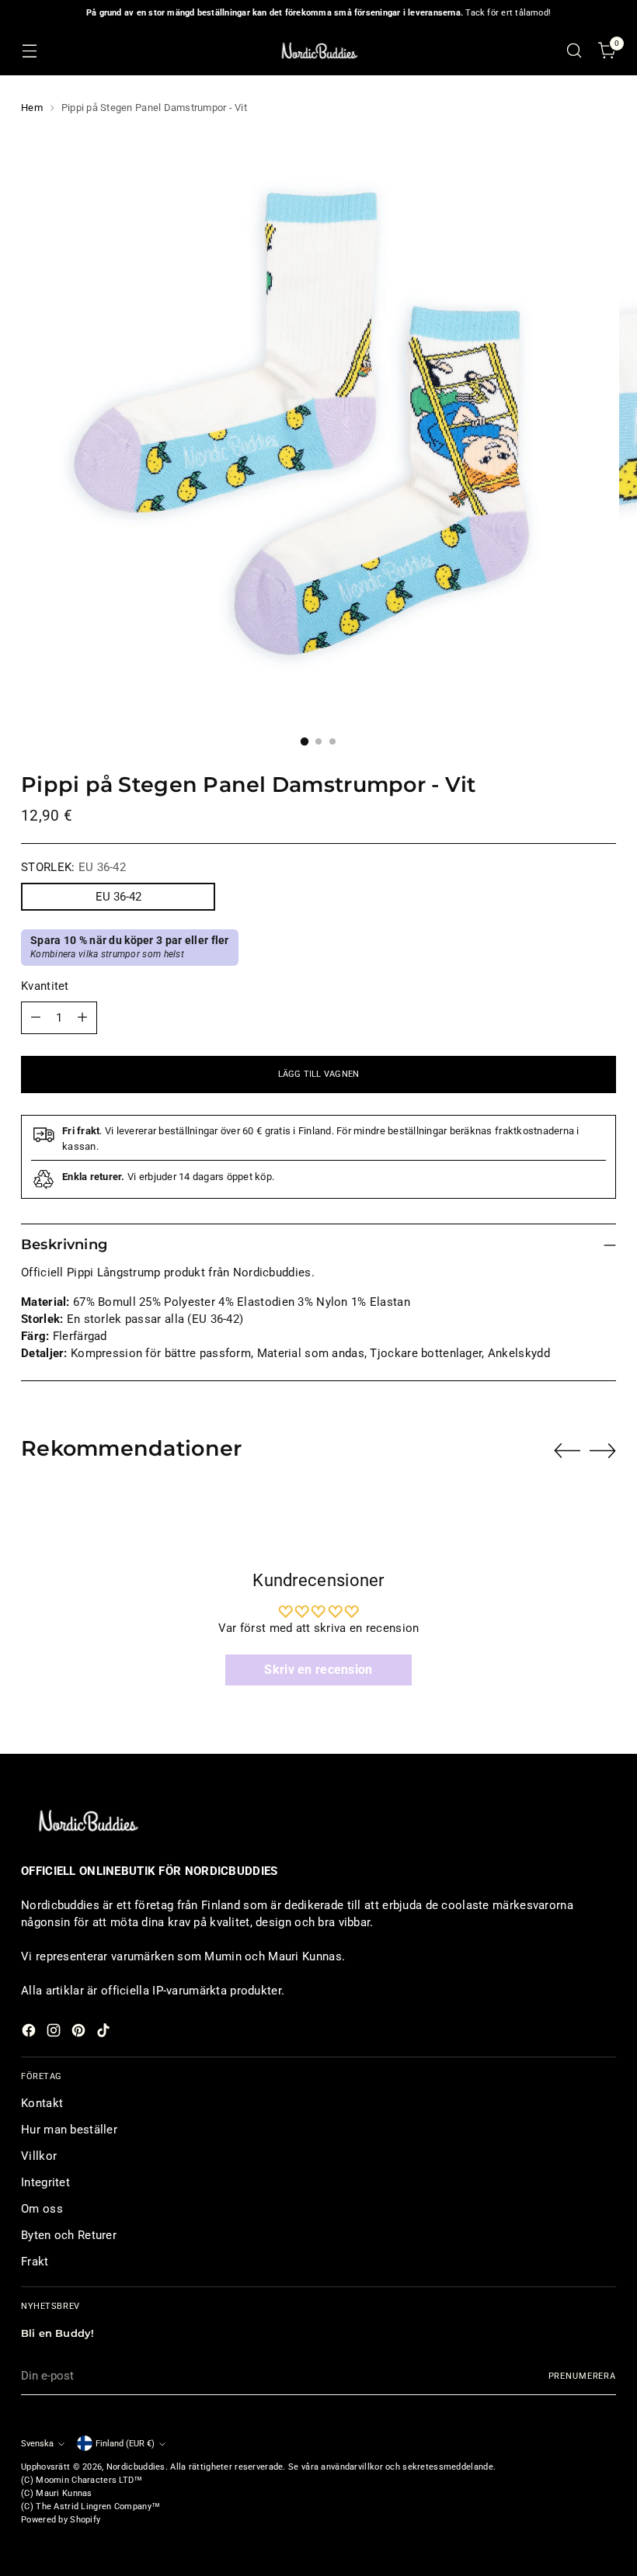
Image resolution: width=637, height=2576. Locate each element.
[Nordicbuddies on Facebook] (30, 2033)
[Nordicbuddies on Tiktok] (105, 2033)
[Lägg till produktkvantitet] (82, 1018)
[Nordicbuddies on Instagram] (55, 2033)
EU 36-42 (118, 897)
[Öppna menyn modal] (29, 51)
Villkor (39, 2156)
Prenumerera (582, 2376)
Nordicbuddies (136, 2467)
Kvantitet (45, 986)
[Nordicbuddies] (318, 51)
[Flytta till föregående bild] (567, 1451)
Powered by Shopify (61, 2519)
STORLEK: (73, 867)
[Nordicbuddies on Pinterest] (80, 2033)
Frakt (35, 2262)
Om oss (42, 2209)
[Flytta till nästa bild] (603, 1450)
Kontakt (42, 2103)
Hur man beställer (69, 2130)
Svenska (37, 2443)
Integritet (45, 2182)
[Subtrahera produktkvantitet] (36, 1018)
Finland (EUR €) (125, 2443)
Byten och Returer (69, 2235)
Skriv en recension (318, 1670)
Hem (32, 108)
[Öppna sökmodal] (574, 51)
